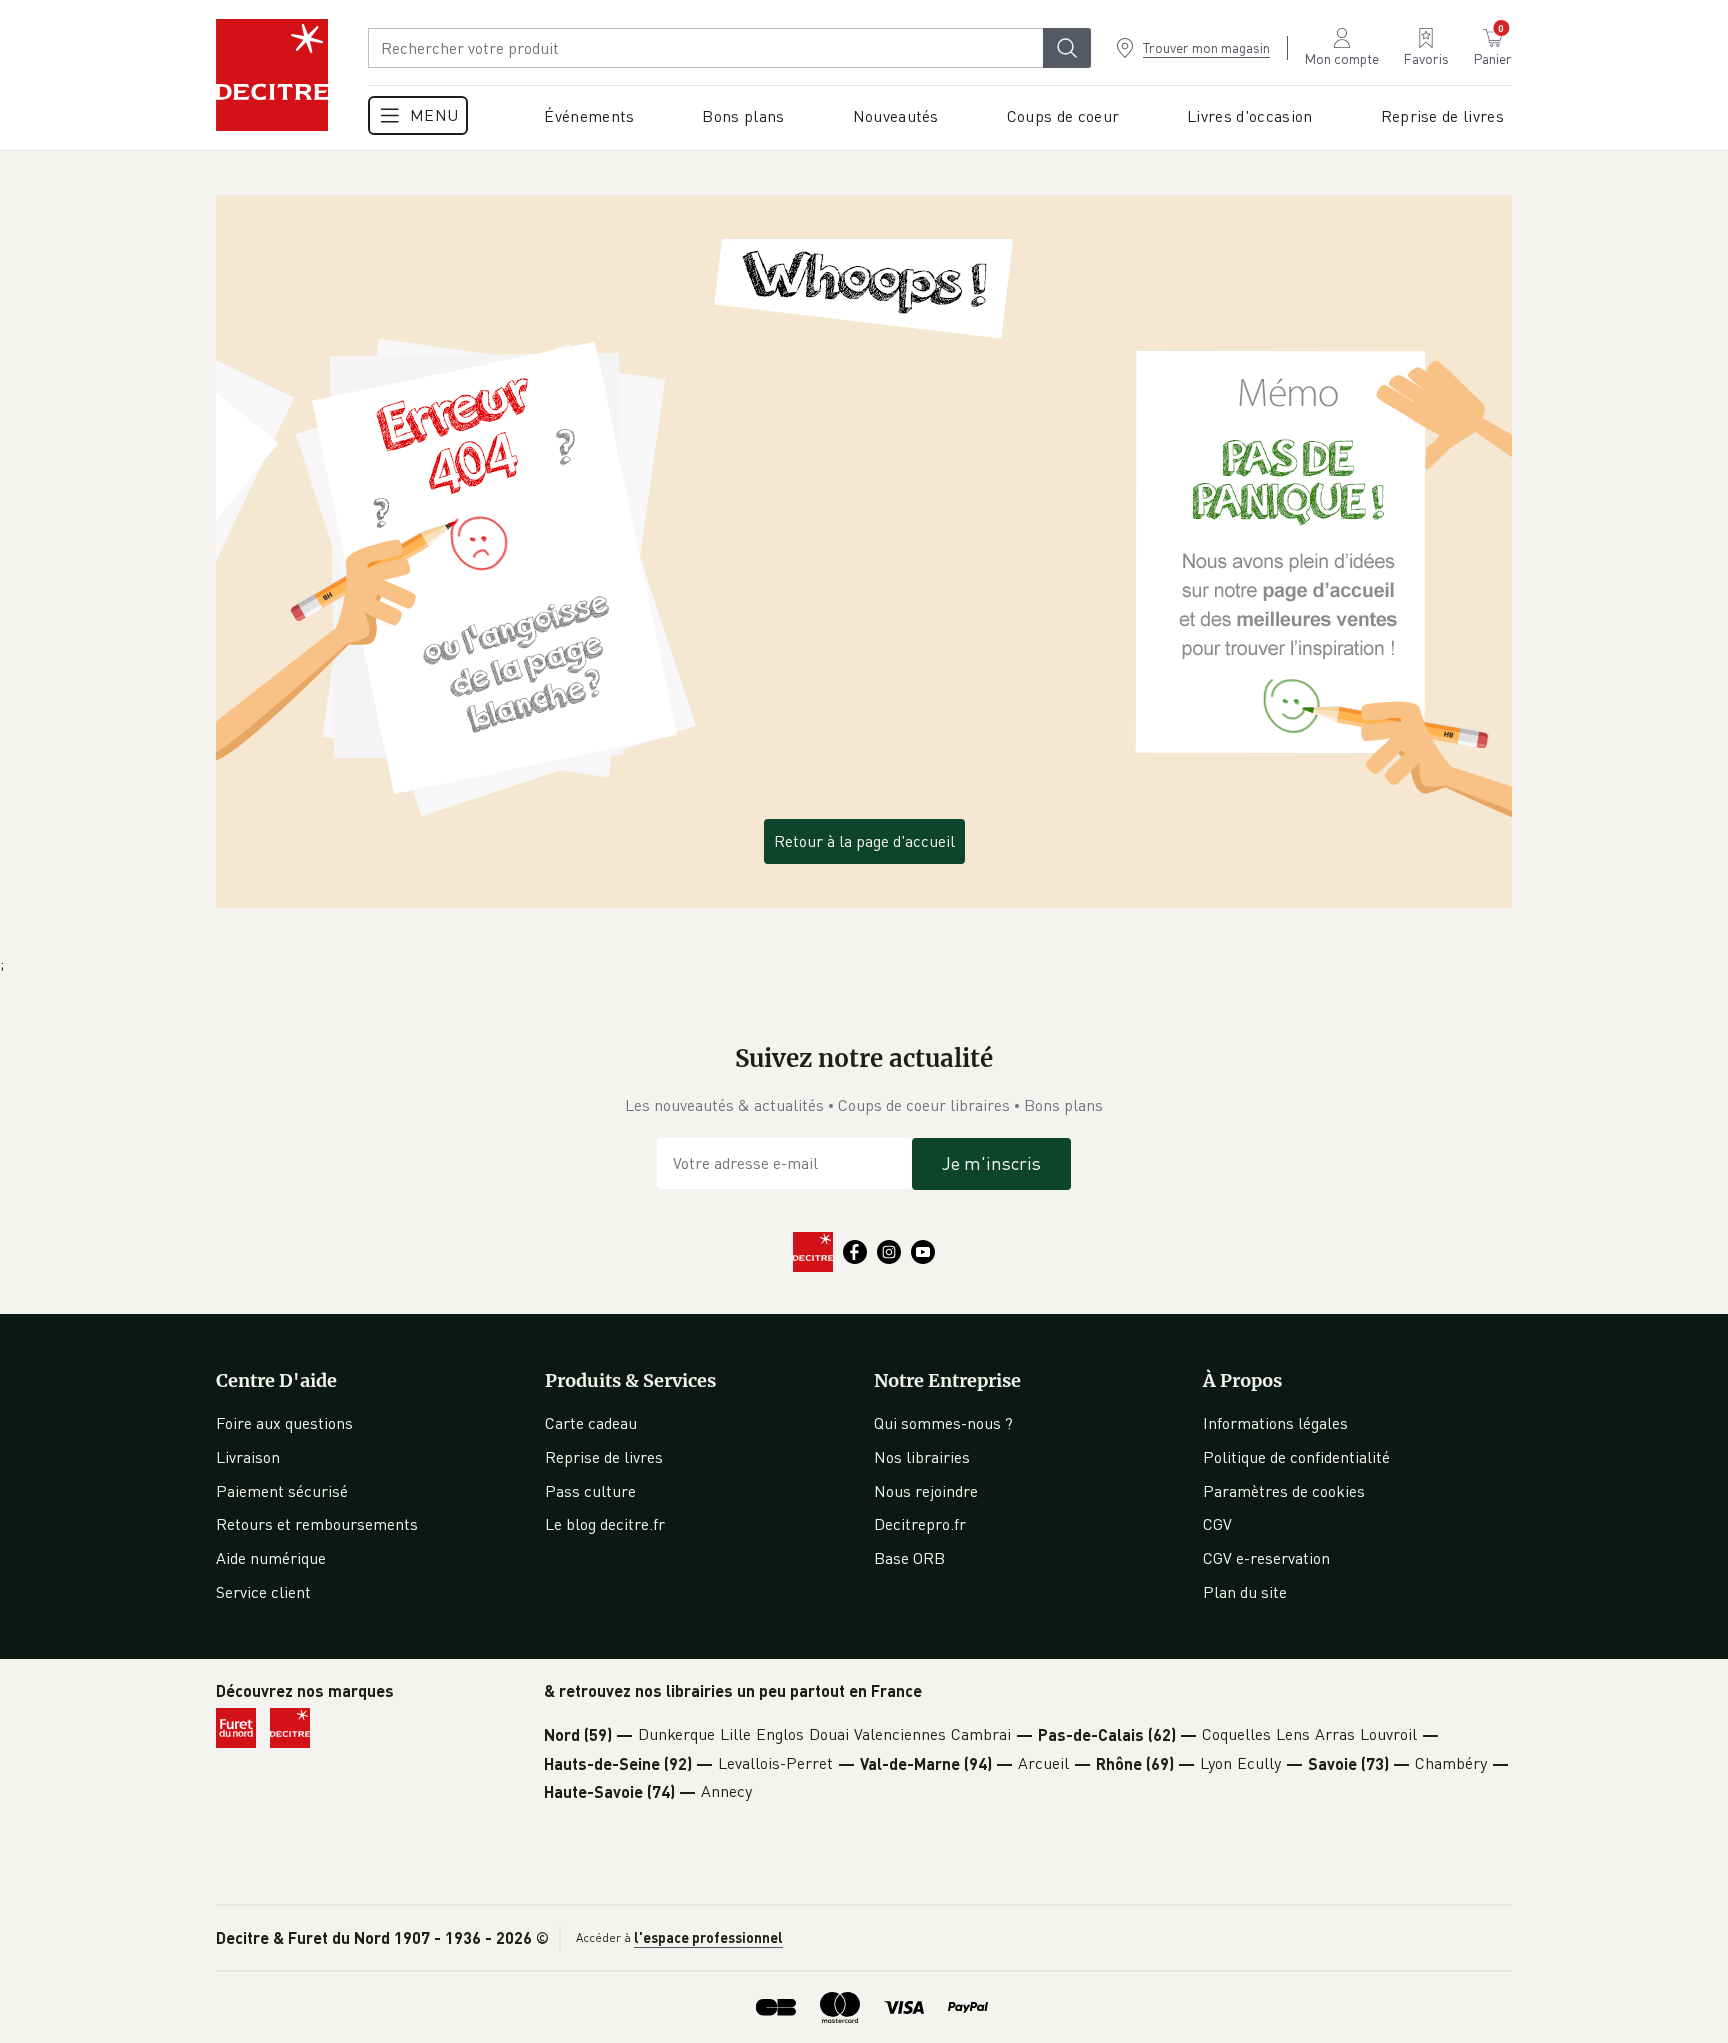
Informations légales (1275, 1423)
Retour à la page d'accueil (864, 841)
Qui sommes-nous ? (943, 1423)
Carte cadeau (591, 1423)
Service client (263, 1592)
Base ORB (909, 1558)
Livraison (248, 1457)
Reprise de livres (604, 1457)
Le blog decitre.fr (605, 1524)
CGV (1217, 1524)
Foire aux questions (284, 1423)
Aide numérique (271, 1558)
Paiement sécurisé (282, 1491)
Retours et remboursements (317, 1524)
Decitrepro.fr (920, 1524)
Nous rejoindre (926, 1491)
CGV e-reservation (1266, 1558)
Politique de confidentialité (1296, 1457)
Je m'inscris (991, 1163)
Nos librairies (922, 1457)
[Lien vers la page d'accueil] (272, 75)
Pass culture (590, 1491)
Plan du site (1245, 1592)
